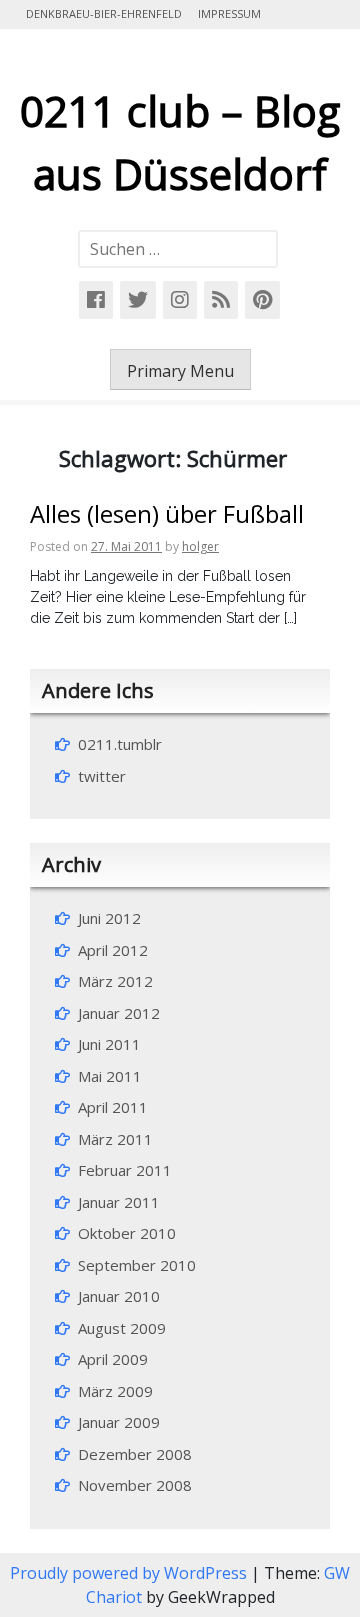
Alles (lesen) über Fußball (167, 513)
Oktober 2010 (127, 1233)
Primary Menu (180, 371)
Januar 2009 (119, 1422)
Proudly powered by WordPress (130, 1573)
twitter (102, 776)
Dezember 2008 (135, 1454)
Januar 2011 (119, 1202)
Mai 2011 (110, 1076)
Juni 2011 (109, 1044)
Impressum (229, 13)
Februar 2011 (125, 1170)
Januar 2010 (119, 1296)
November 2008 (135, 1485)
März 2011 (115, 1139)
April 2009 (113, 1359)
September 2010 (137, 1265)
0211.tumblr (120, 744)
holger (200, 546)
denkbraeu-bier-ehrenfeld (104, 13)
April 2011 (113, 1107)
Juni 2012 (109, 918)
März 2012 (115, 981)
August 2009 (122, 1328)
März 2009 (115, 1391)
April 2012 (113, 950)
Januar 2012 (119, 1013)
